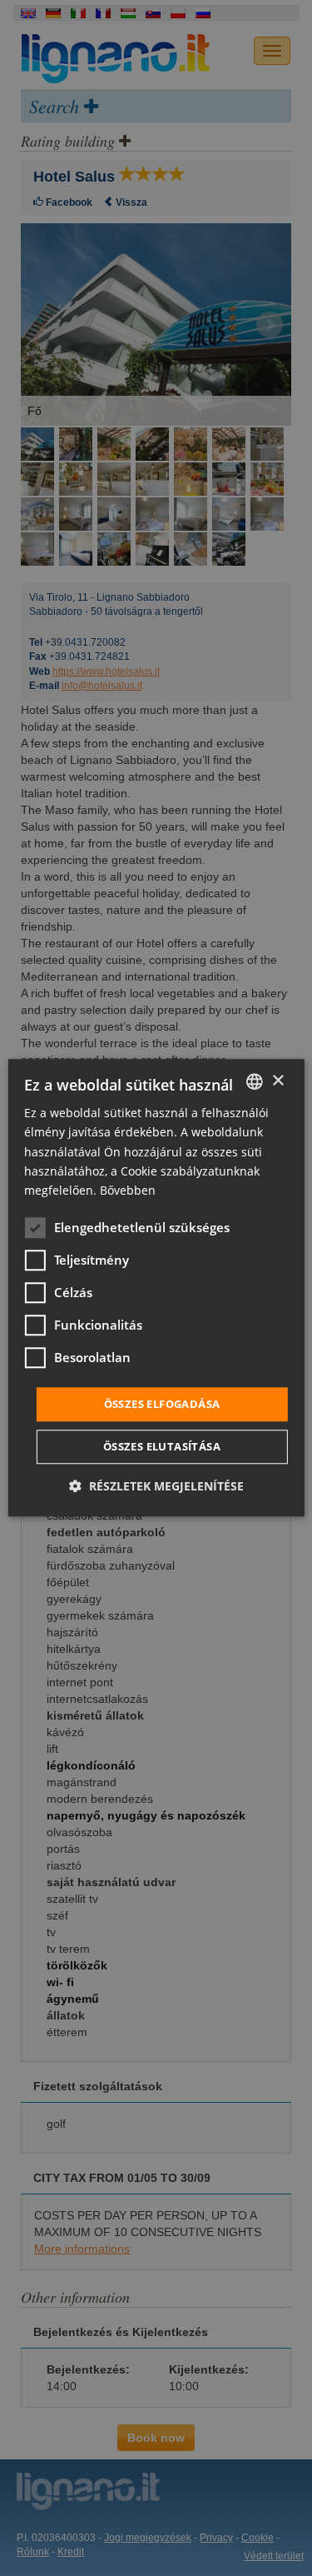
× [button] (277, 1081)
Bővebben (128, 1190)
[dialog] (156, 1288)
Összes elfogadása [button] (162, 1404)
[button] (156, 1487)
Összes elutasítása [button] (162, 1447)
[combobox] (255, 1081)
